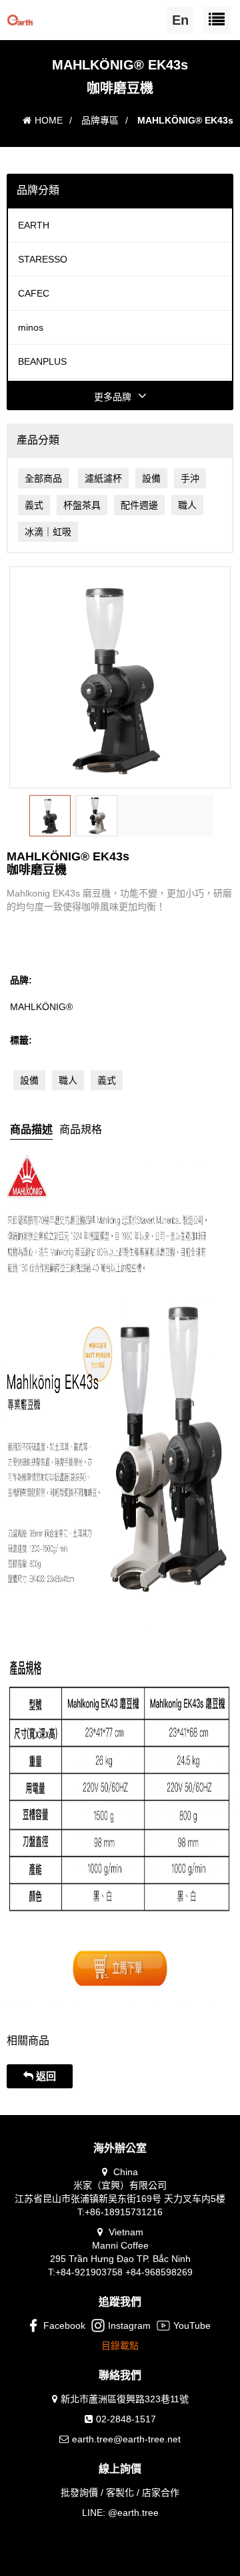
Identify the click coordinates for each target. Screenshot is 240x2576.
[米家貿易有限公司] (20, 17)
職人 (187, 505)
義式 (34, 505)
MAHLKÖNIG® (41, 1007)
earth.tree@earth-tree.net (126, 2439)
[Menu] (217, 20)
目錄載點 (120, 2346)
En (180, 20)
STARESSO (43, 259)
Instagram (129, 2325)
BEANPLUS (42, 361)
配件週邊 (139, 505)
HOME (49, 120)
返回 (45, 2076)
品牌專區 (100, 120)
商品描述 (31, 1129)
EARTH (34, 225)
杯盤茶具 (82, 505)
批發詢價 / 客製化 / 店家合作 (120, 2492)
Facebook (64, 2325)
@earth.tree (133, 2513)
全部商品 (43, 478)
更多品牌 (113, 397)
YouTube (192, 2325)
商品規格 (81, 1129)
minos (31, 327)
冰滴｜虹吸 (48, 532)
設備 (151, 478)
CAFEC (34, 293)
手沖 (190, 478)
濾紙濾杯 (103, 478)
